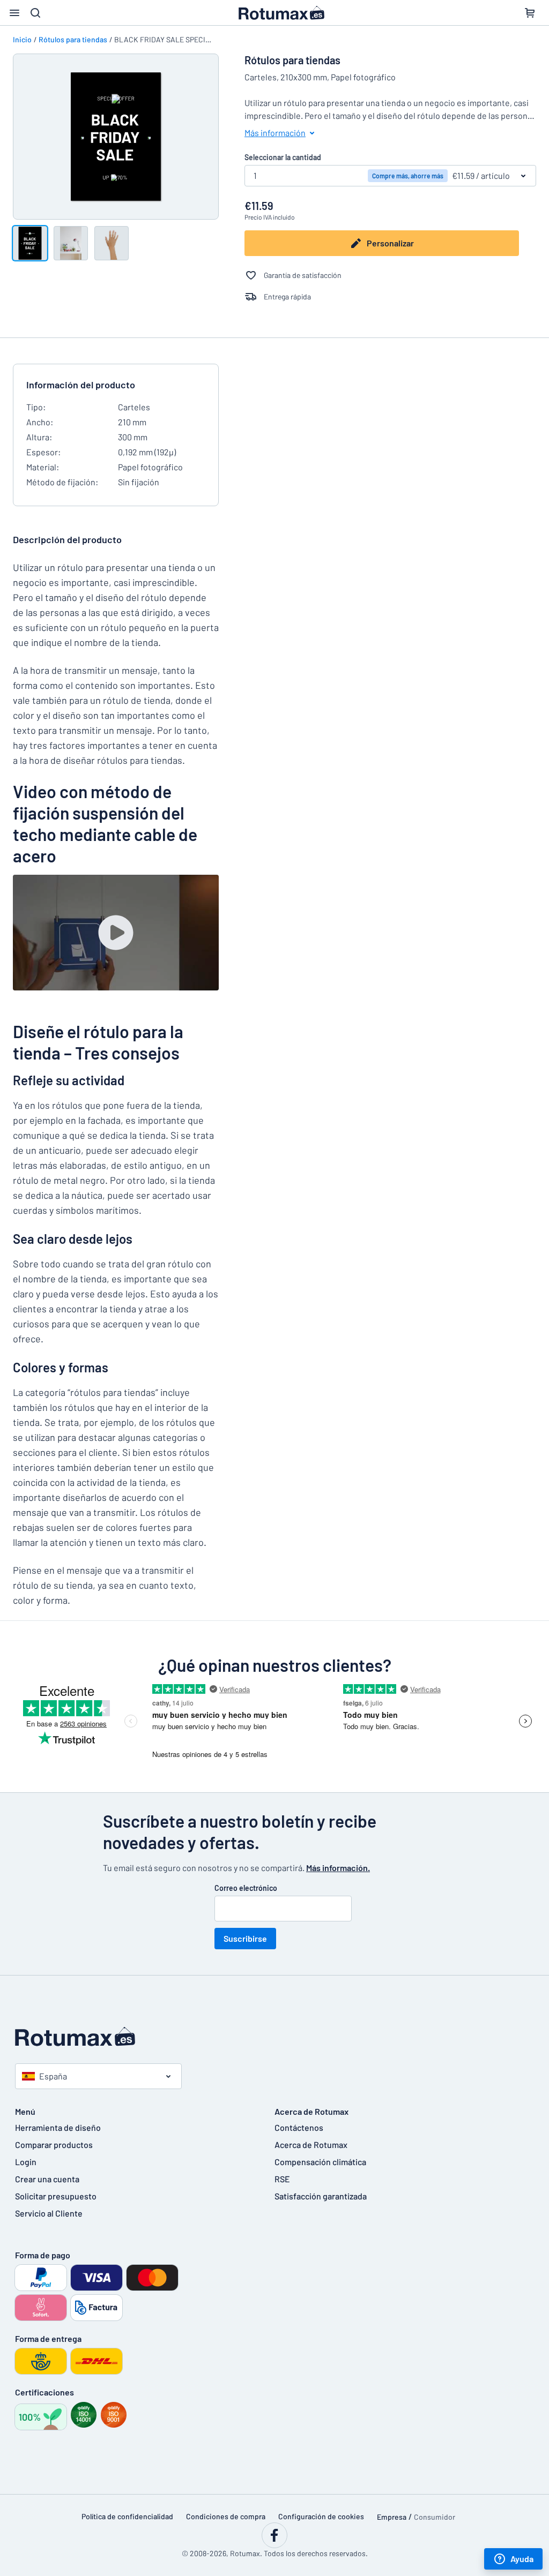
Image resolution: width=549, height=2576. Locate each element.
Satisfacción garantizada (321, 2196)
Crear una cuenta (47, 2179)
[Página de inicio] (274, 2037)
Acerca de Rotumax (311, 2145)
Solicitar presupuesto (56, 2196)
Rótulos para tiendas (73, 39)
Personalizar (390, 243)
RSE (282, 2179)
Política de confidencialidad (127, 2516)
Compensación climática (320, 2162)
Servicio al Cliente (49, 2213)
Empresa (392, 2517)
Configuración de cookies (321, 2516)
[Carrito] (530, 13)
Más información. (338, 1868)
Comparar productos (54, 2145)
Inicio (22, 39)
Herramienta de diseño (58, 2127)
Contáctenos (299, 2127)
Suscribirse (245, 1938)
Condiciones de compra (226, 2516)
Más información (275, 133)
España (53, 2076)
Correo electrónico (246, 1888)
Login (26, 2162)
